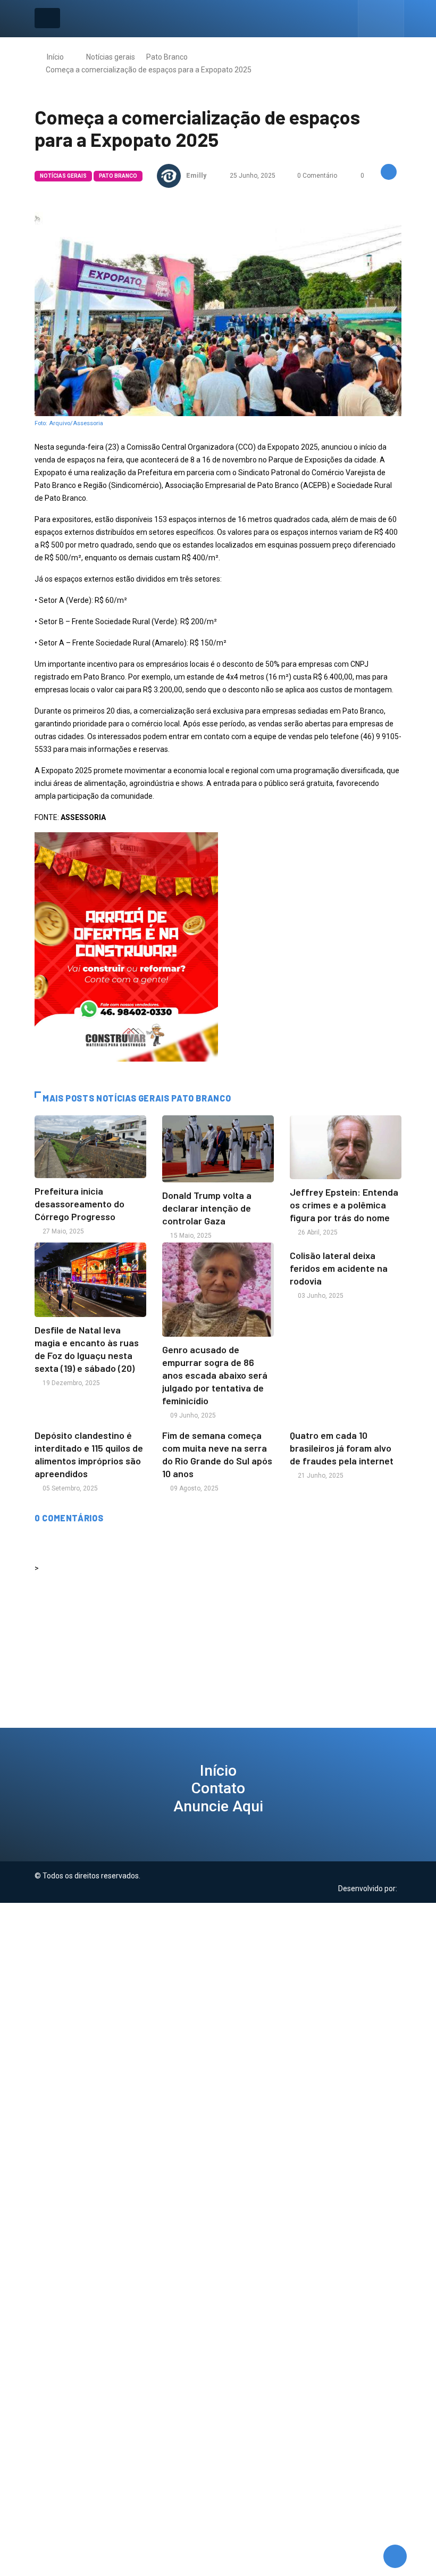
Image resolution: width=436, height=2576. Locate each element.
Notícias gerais (111, 57)
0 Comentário (317, 176)
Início (55, 57)
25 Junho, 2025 (252, 176)
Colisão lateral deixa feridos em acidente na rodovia (339, 1268)
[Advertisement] (218, 1977)
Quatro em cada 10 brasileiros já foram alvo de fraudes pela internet (342, 1448)
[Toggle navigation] (47, 18)
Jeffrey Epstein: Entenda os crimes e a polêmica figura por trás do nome (344, 1205)
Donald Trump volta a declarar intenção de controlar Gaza (207, 1208)
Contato (218, 1788)
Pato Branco (167, 57)
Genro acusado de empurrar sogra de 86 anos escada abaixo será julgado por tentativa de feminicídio (215, 1375)
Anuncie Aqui (218, 1806)
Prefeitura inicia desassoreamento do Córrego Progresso (79, 1204)
